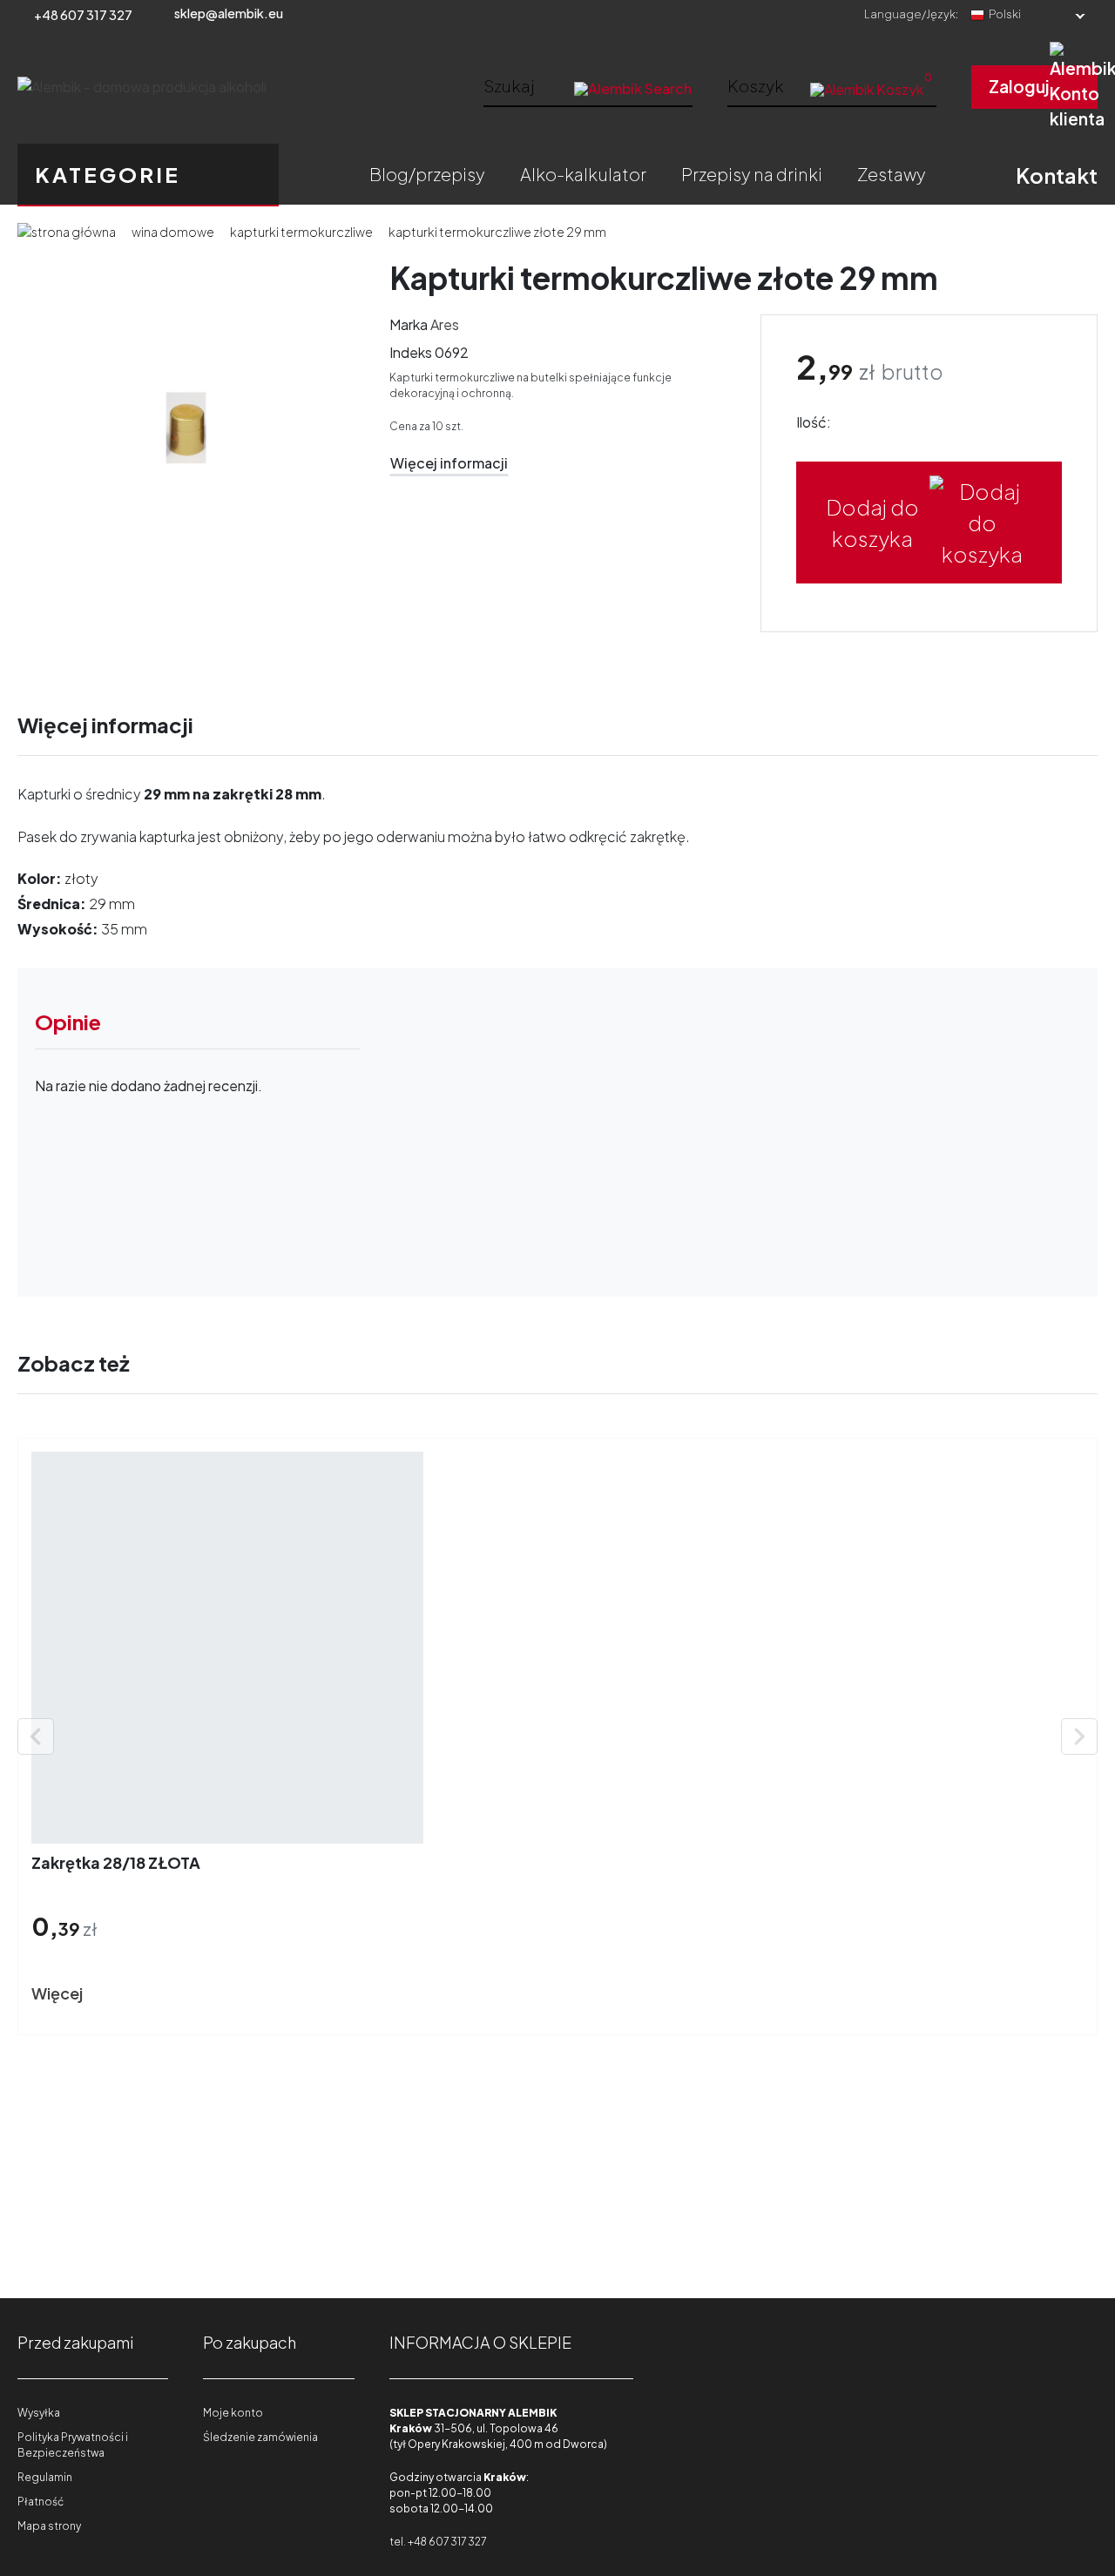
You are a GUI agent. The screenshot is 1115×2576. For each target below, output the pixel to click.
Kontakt (1057, 175)
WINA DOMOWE (173, 232)
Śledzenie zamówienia (260, 2437)
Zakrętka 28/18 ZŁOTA (116, 1862)
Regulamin (45, 2477)
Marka (409, 324)
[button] (832, 85)
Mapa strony (49, 2526)
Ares (445, 324)
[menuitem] (427, 174)
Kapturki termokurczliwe (301, 232)
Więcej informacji (449, 463)
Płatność (41, 2502)
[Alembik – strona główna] (142, 87)
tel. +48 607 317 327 (438, 2542)
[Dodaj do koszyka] (128, 1994)
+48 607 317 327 (83, 15)
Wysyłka (39, 2413)
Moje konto (233, 2413)
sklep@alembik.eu (229, 13)
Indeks (411, 352)
